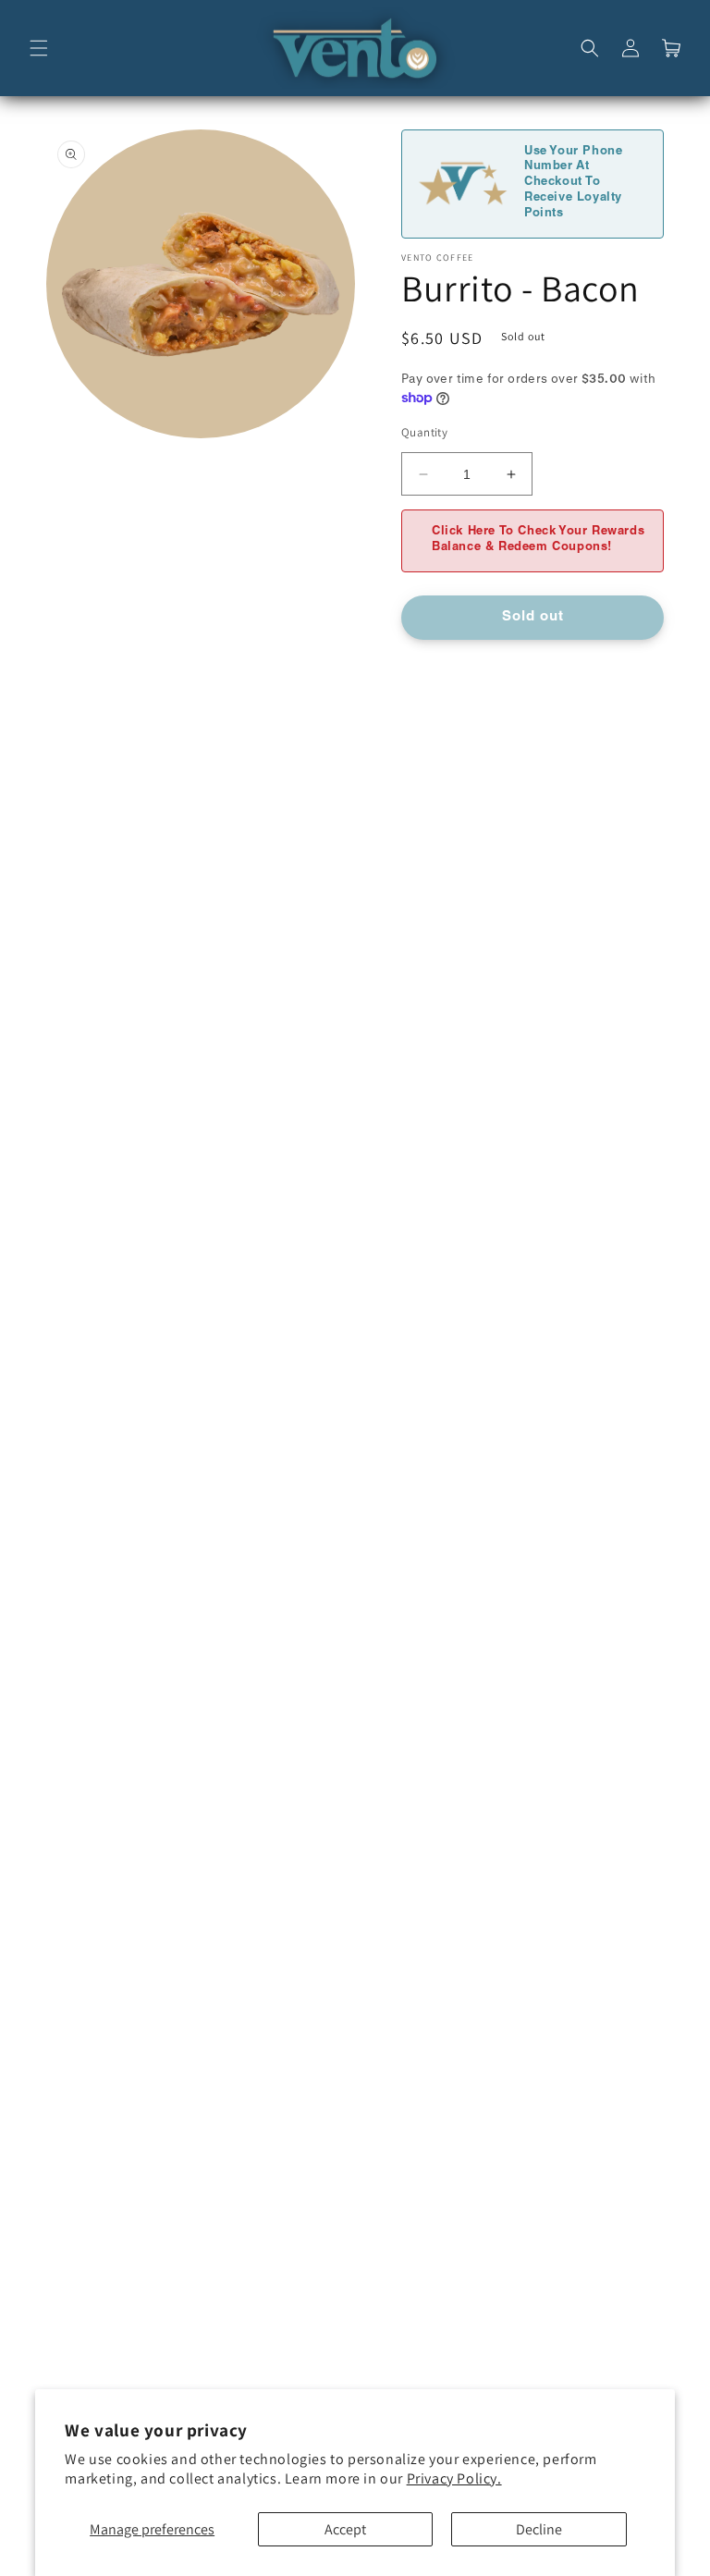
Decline (539, 2529)
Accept (345, 2529)
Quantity (424, 432)
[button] (39, 48)
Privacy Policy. (454, 2478)
